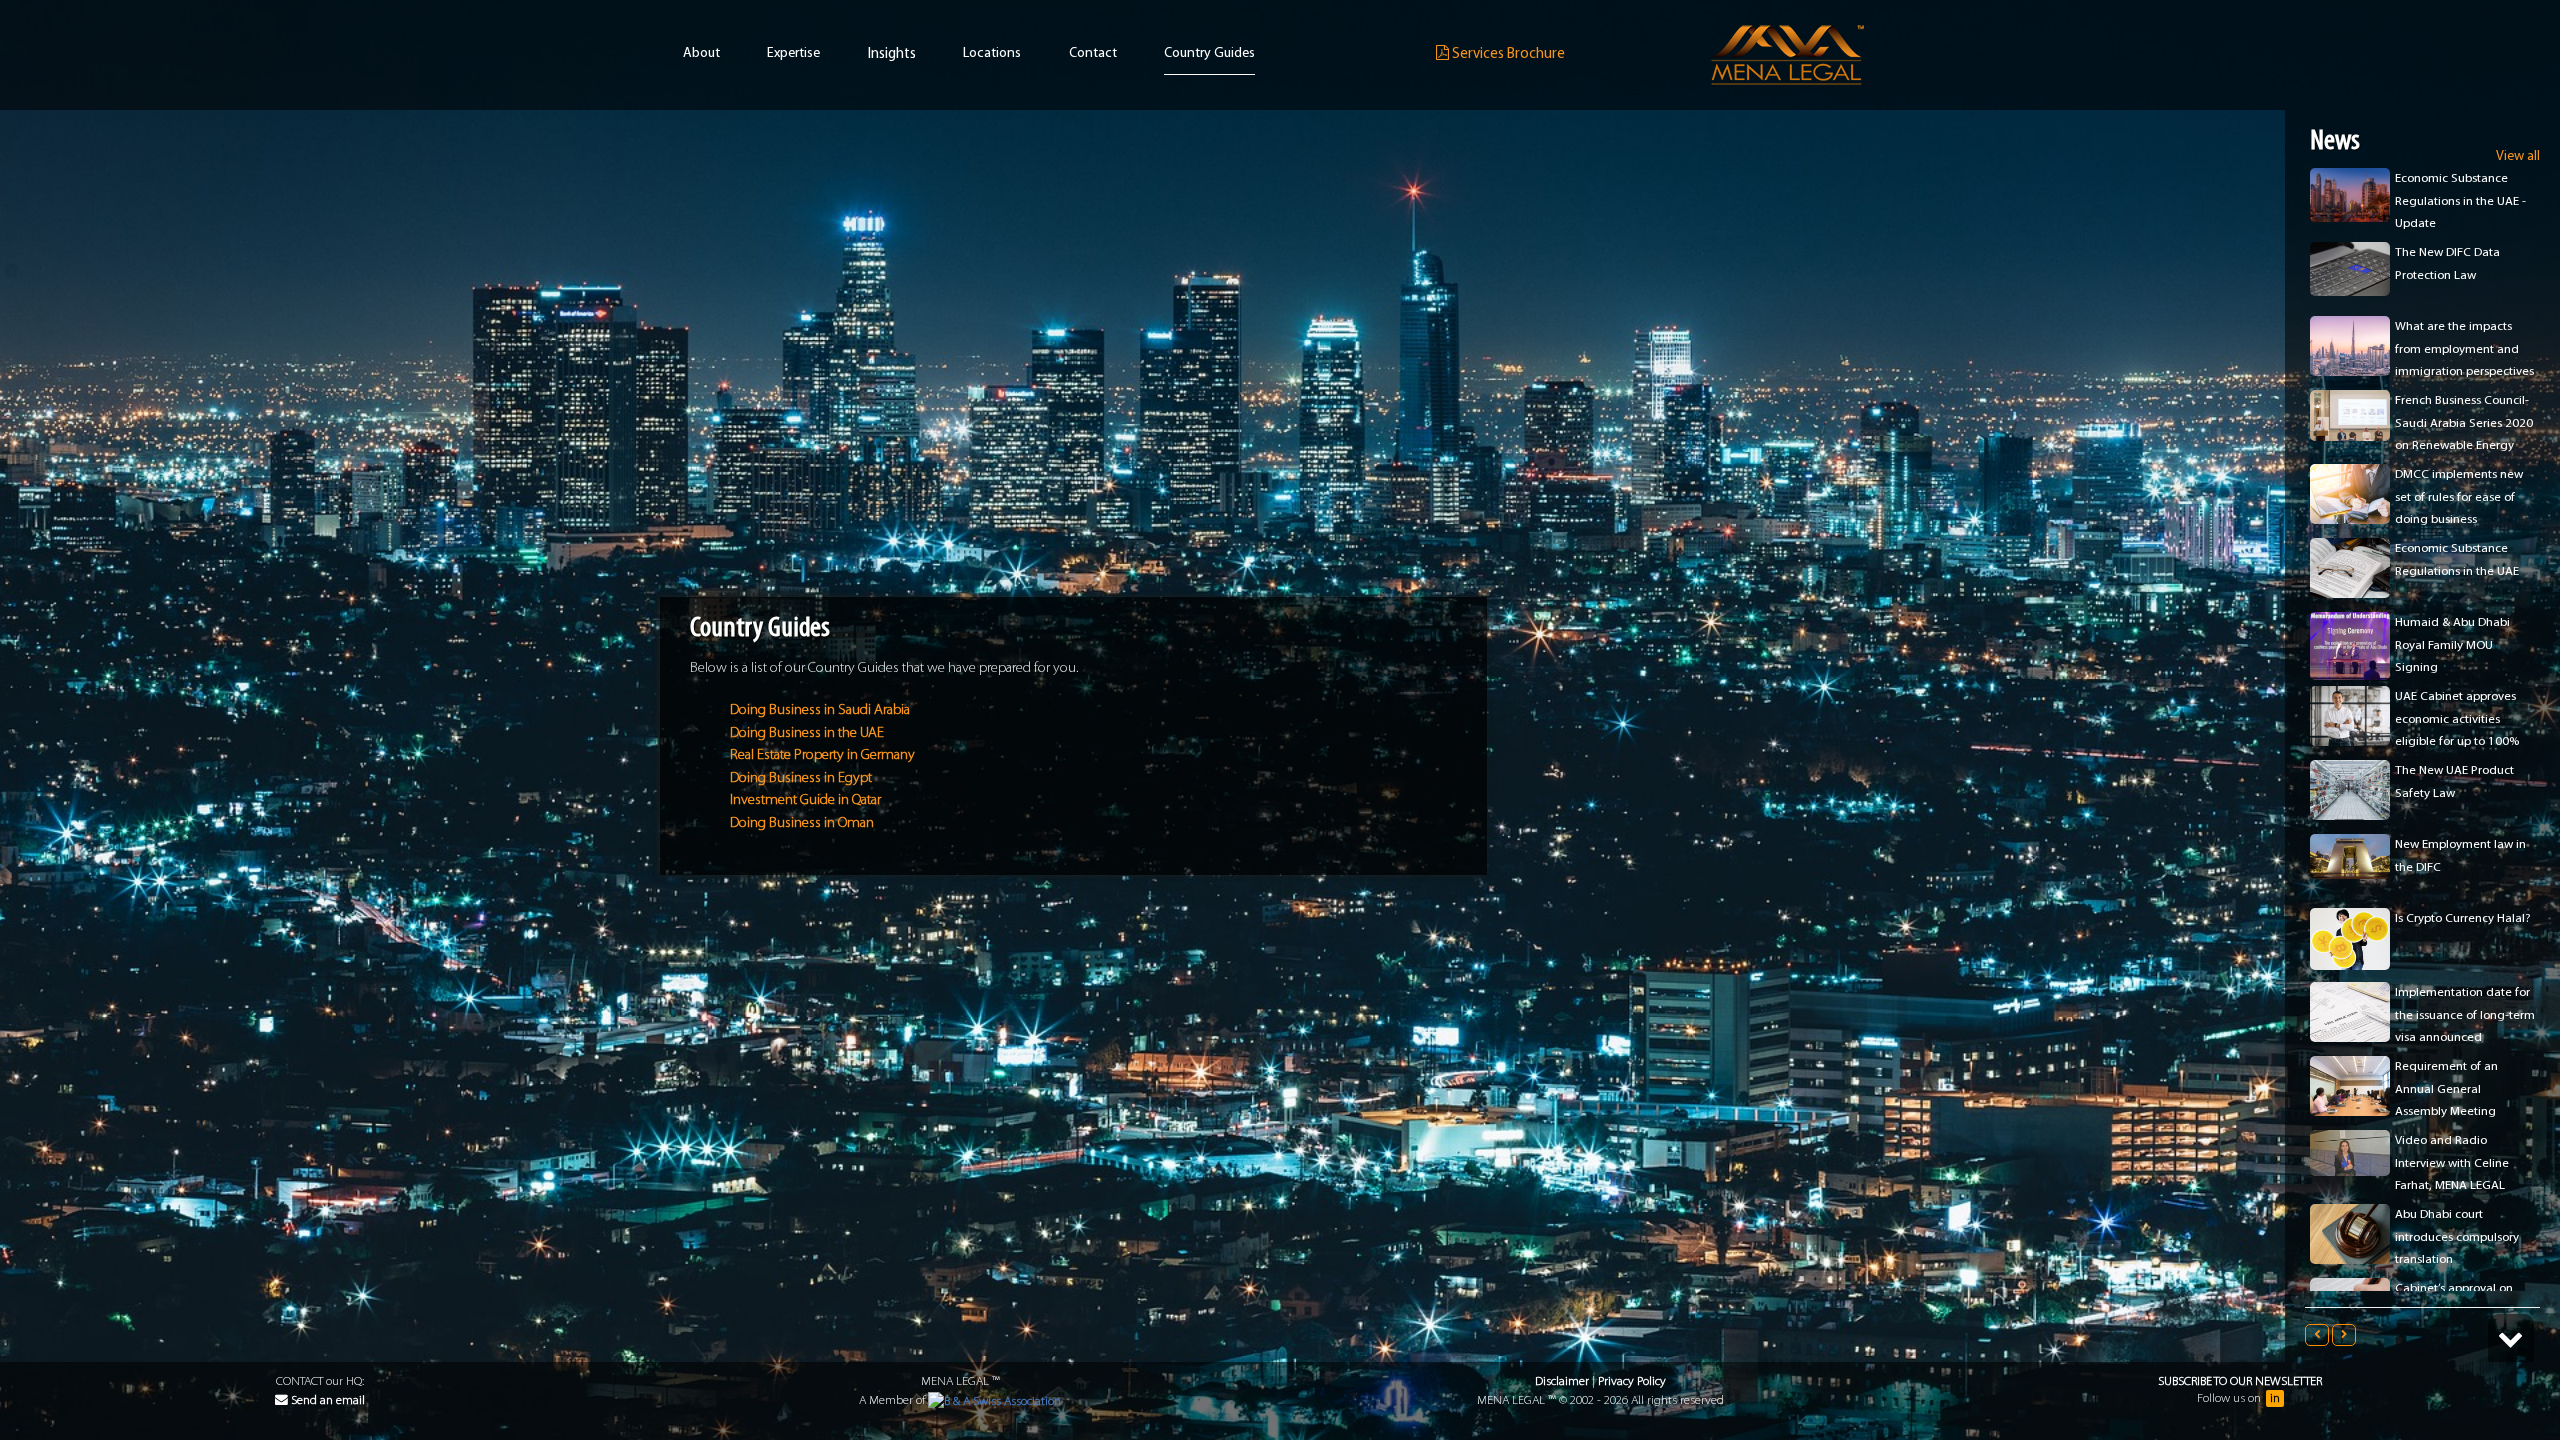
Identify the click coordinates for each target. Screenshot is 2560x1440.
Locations (992, 54)
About (701, 54)
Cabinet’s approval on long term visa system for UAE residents (2463, 1237)
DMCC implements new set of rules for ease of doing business (2459, 423)
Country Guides (1209, 54)
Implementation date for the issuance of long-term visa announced (2465, 941)
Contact (1093, 54)
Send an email (326, 1400)
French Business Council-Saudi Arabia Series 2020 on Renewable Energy (2464, 349)
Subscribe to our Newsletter (2240, 1381)
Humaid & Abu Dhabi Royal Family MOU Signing (2452, 571)
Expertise (793, 54)
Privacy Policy (1632, 1381)
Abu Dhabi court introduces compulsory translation (2457, 1163)
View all (2518, 156)
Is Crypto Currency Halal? (2463, 844)
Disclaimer (1562, 1381)
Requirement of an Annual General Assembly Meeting (2446, 1015)
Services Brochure (1507, 54)
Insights (892, 54)
